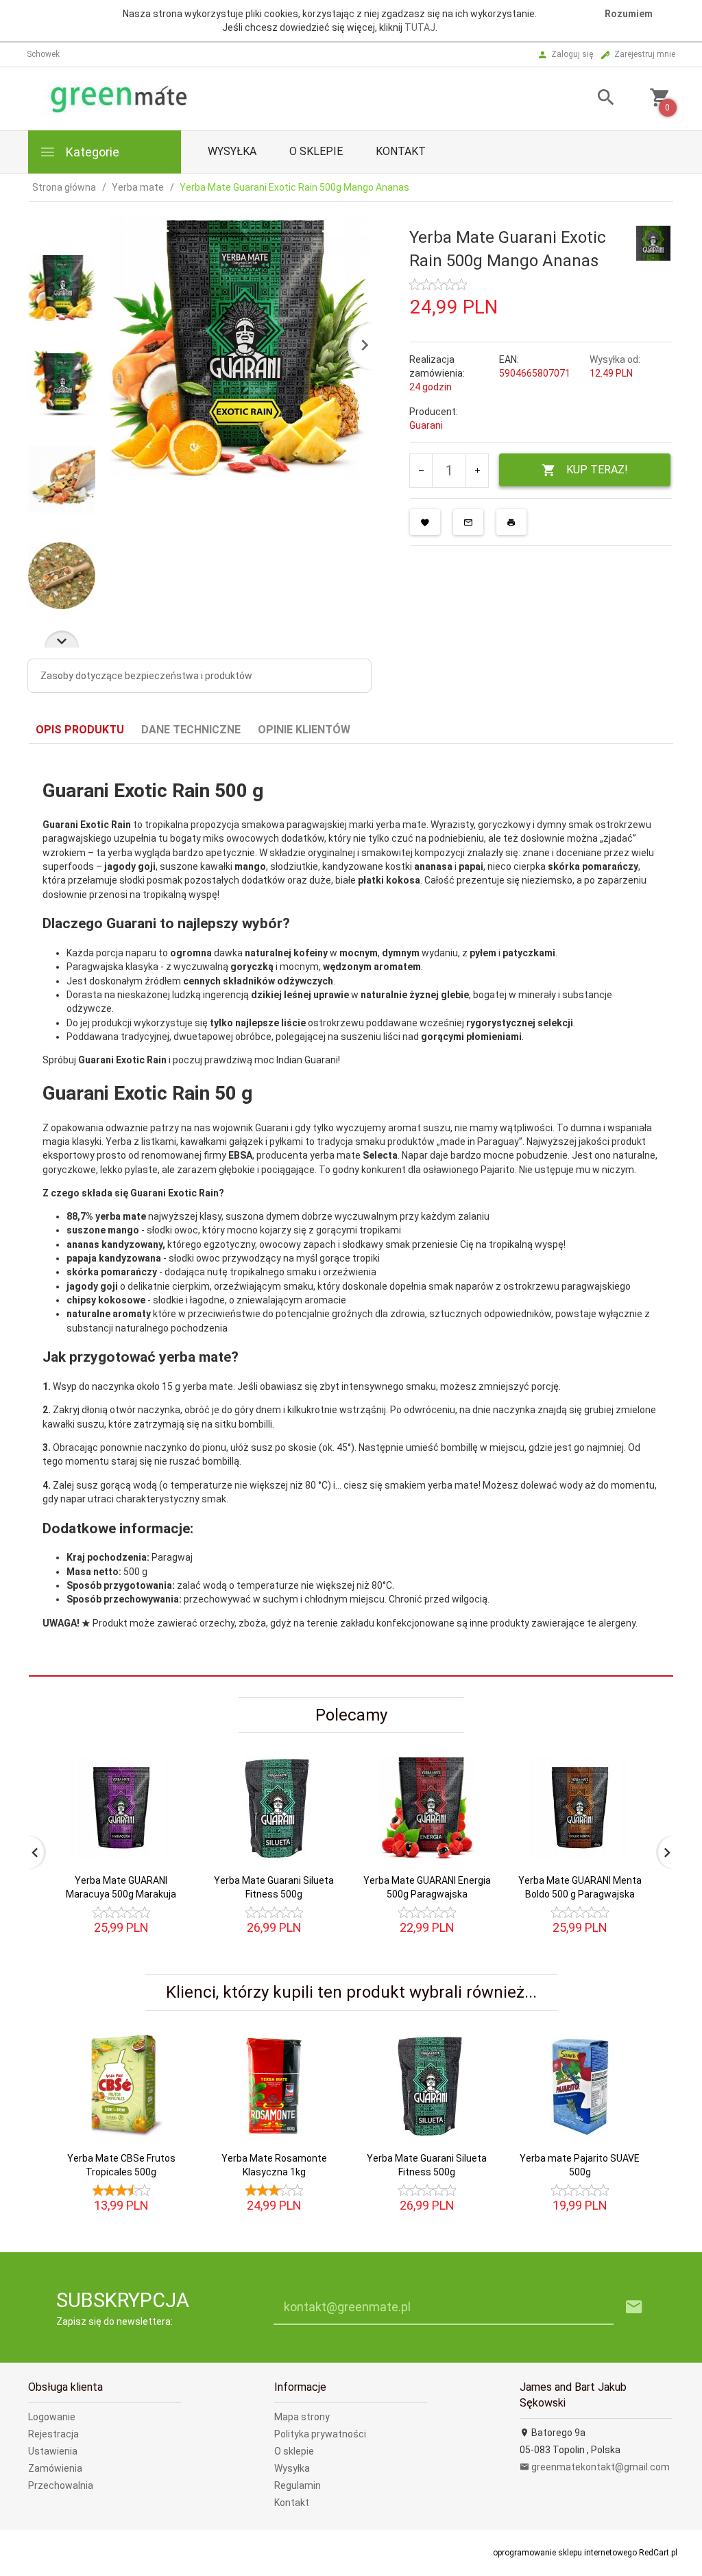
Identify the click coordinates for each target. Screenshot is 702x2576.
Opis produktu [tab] (80, 730)
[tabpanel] (351, 1210)
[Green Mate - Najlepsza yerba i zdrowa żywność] (119, 98)
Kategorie (91, 152)
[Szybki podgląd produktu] (165, 1763)
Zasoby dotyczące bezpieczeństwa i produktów (146, 676)
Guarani (426, 425)
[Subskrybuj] (634, 2307)
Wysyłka (232, 151)
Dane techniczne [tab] (191, 730)
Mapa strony (302, 2417)
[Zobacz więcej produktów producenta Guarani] (653, 242)
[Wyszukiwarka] (596, 99)
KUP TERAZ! (597, 470)
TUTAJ (420, 27)
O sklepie (316, 151)
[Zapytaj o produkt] (468, 522)
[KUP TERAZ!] (165, 1834)
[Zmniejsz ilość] (421, 471)
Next (62, 639)
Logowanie (52, 2417)
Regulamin (298, 2485)
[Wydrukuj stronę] (511, 522)
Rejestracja (53, 2434)
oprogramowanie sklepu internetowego (565, 2553)
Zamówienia (55, 2468)
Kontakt (401, 151)
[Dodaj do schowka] (425, 522)
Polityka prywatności (320, 2434)
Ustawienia (53, 2451)
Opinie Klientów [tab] (304, 730)
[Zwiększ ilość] (477, 471)
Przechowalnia (61, 2485)
